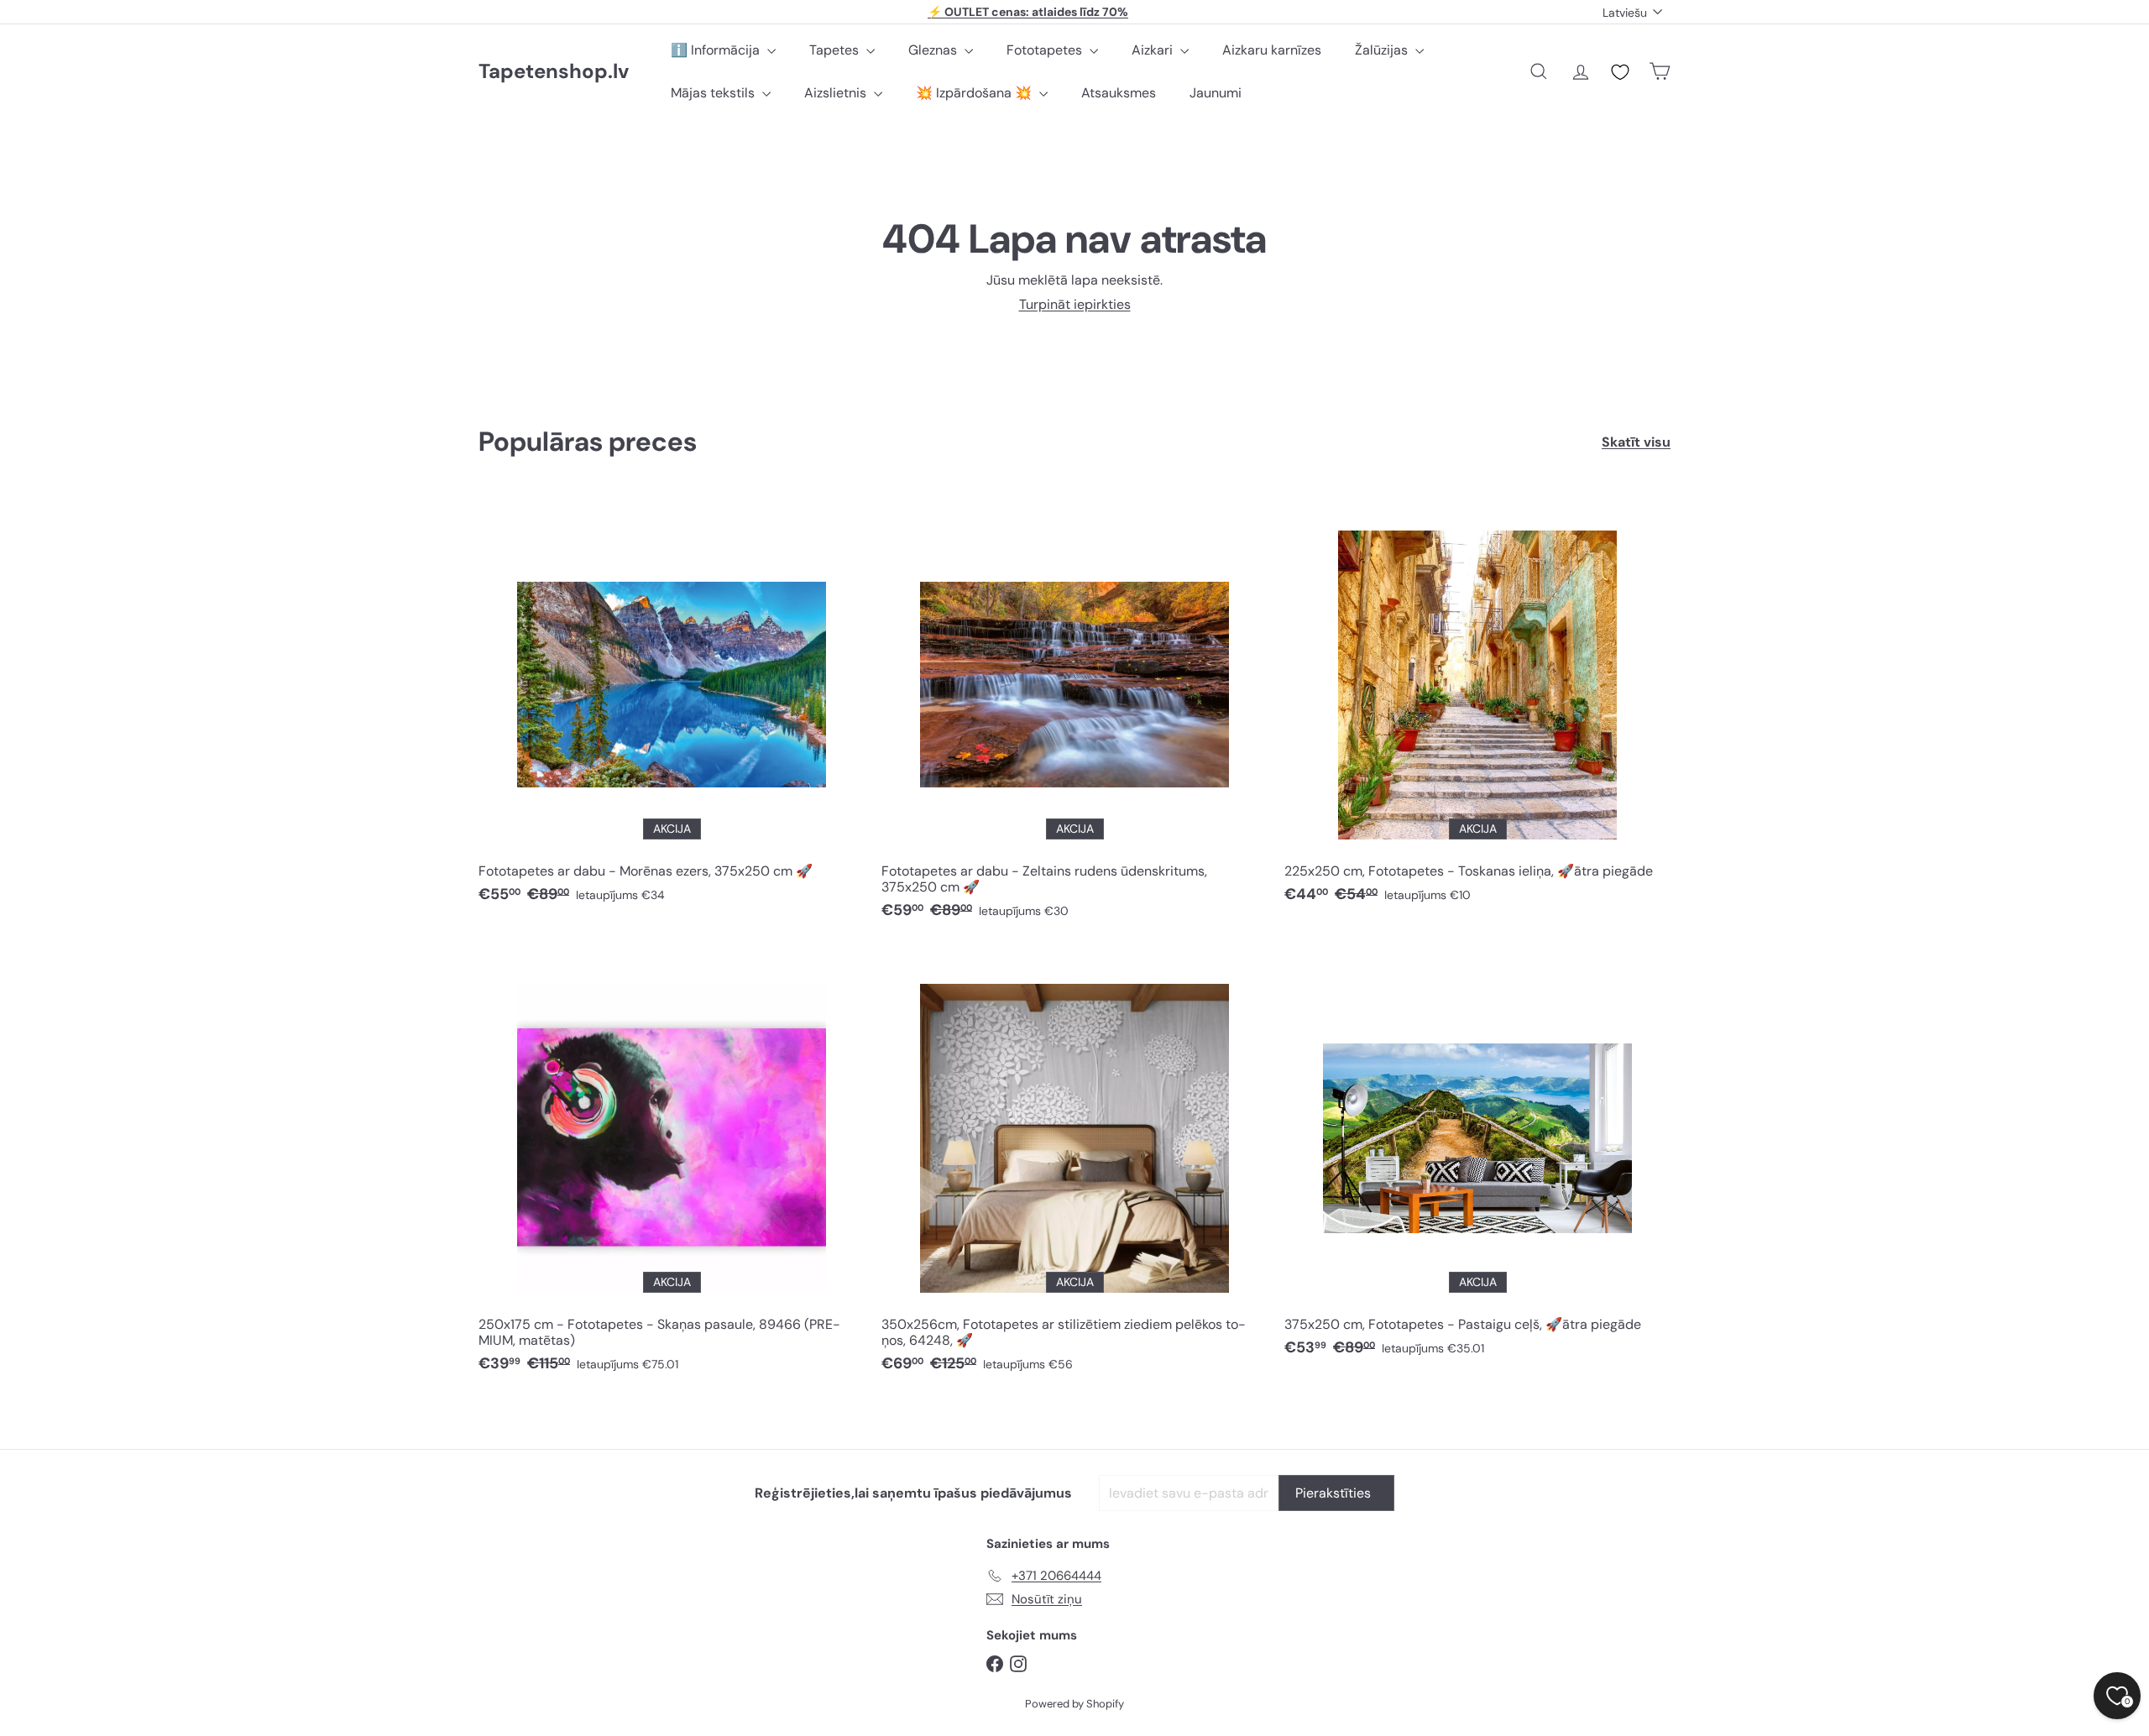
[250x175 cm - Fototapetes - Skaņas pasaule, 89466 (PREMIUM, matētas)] (672, 1168)
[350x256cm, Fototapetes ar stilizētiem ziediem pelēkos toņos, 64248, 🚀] (1074, 1168)
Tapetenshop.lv (554, 72)
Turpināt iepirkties (1075, 304)
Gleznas (934, 50)
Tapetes (836, 50)
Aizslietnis (837, 93)
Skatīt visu (1636, 442)
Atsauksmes (1119, 93)
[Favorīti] (1620, 72)
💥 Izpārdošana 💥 (975, 93)
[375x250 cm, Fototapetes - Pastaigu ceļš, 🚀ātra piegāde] (1477, 1160)
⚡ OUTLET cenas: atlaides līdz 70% (1028, 12)
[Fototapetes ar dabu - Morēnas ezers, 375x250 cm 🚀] (672, 706)
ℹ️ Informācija (717, 50)
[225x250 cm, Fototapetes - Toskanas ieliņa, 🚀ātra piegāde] (1477, 706)
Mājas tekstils (714, 93)
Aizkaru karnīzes (1272, 50)
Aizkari (1154, 50)
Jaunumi (1216, 93)
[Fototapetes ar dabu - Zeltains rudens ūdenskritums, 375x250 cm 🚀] (1074, 714)
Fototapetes (1046, 50)
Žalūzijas (1383, 50)
